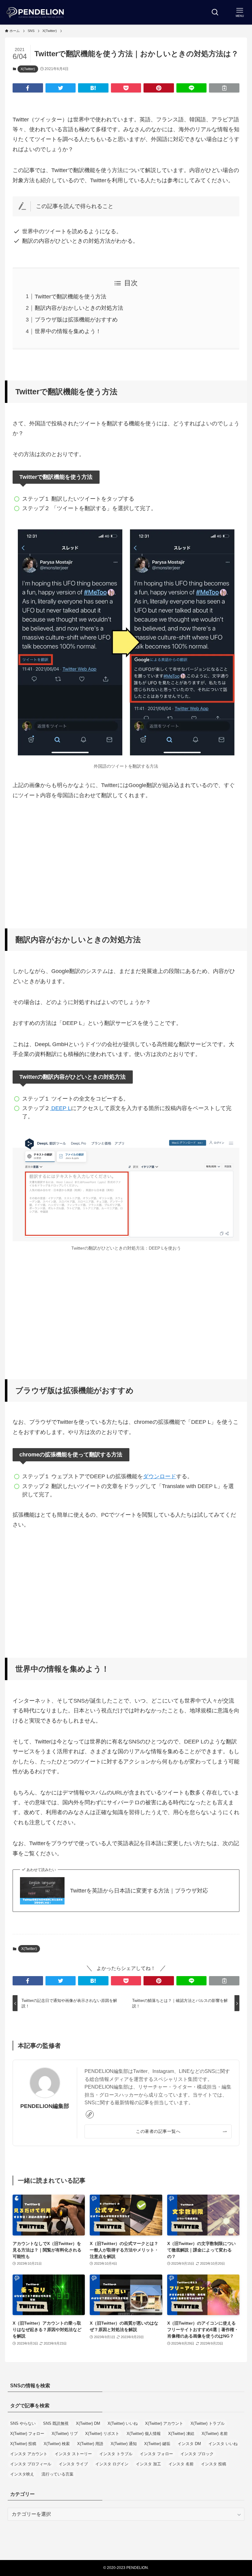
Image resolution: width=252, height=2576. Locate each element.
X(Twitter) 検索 (57, 2444)
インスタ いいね (223, 2444)
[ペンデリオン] (36, 12)
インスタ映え (22, 2474)
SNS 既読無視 (56, 2423)
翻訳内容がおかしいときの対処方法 (79, 308)
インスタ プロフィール (31, 2464)
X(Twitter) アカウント (164, 2423)
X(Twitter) (28, 69)
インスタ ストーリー (73, 2454)
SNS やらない (23, 2423)
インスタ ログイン (112, 2464)
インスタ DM (189, 2444)
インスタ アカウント (29, 2454)
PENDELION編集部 (45, 2106)
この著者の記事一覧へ (158, 2131)
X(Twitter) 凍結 (181, 2434)
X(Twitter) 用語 (90, 2444)
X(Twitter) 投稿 (23, 2444)
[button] (28, 88)
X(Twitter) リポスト (102, 2434)
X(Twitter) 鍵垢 (157, 2444)
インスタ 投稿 (214, 2464)
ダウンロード (159, 1476)
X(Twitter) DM (88, 2423)
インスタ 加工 (148, 2464)
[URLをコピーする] (224, 88)
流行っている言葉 (57, 2474)
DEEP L (60, 1108)
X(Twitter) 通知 (124, 2444)
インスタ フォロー (156, 2454)
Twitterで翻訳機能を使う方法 (71, 297)
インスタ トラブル (116, 2454)
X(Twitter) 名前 (215, 2434)
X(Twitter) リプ (65, 2434)
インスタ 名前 (181, 2464)
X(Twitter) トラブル (208, 2423)
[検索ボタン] (215, 12)
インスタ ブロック (197, 2454)
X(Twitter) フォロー (27, 2434)
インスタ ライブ (73, 2464)
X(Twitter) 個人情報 (144, 2434)
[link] (90, 2114)
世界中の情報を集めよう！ (68, 331)
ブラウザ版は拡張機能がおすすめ (76, 320)
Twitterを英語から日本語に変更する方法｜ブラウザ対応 (139, 1891)
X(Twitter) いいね (123, 2423)
